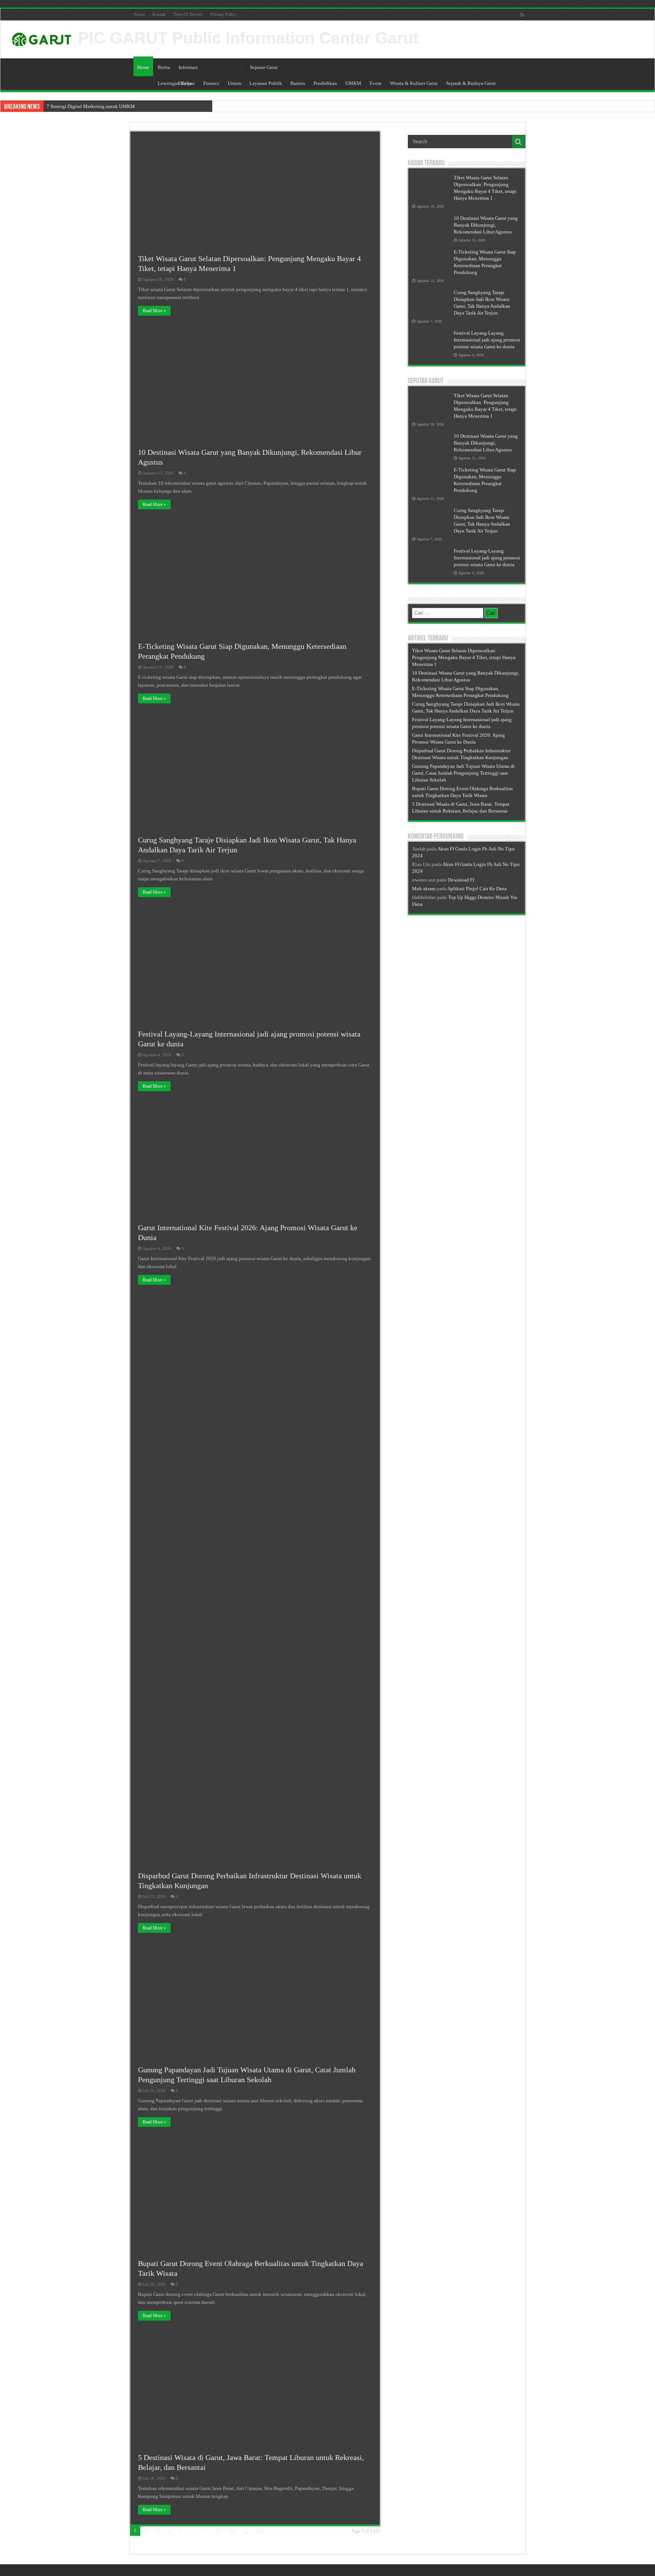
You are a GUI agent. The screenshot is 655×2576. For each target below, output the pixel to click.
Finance (211, 83)
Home (143, 67)
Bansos (298, 83)
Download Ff (461, 880)
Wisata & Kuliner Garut (414, 83)
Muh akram (424, 889)
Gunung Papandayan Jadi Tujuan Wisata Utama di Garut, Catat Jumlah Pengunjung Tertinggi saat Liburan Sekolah (463, 773)
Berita (164, 67)
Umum (235, 83)
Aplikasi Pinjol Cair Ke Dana (477, 889)
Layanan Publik (266, 83)
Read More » (154, 311)
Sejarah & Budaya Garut (471, 83)
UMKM (353, 83)
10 (205, 2531)
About (139, 14)
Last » (262, 2531)
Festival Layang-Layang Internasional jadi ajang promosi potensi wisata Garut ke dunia (487, 340)
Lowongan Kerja (175, 83)
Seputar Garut (264, 67)
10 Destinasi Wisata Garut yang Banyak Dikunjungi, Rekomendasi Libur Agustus (486, 225)
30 (233, 2531)
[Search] (519, 142)
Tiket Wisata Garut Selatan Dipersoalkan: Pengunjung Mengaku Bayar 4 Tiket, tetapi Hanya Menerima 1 (464, 657)
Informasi (188, 67)
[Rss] (522, 15)
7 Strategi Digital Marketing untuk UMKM (91, 106)
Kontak (159, 14)
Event (376, 83)
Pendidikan (325, 83)
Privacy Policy (223, 14)
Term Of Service (188, 14)
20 (219, 2531)
